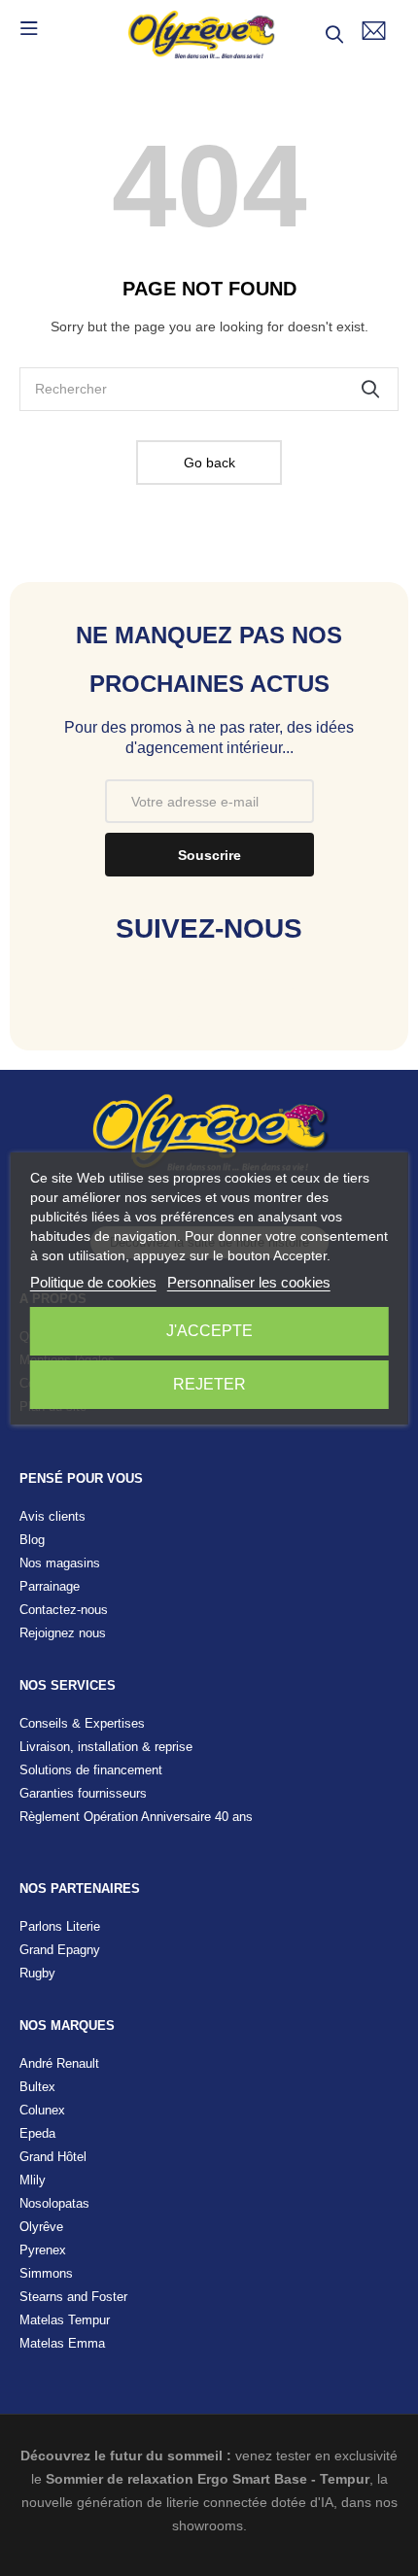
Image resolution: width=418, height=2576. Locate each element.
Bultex (37, 2087)
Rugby (37, 1973)
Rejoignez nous (63, 1633)
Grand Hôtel (53, 2157)
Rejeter (209, 1384)
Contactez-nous (64, 1610)
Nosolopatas (54, 2203)
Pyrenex (43, 2250)
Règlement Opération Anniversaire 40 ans (136, 1817)
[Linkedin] (271, 1010)
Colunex (42, 2110)
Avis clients (52, 1516)
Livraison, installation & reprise (106, 1747)
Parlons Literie (60, 1926)
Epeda (37, 2133)
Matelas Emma (62, 2343)
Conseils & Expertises (82, 1723)
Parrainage (50, 1586)
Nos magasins (60, 1563)
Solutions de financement (91, 1770)
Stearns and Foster (73, 2297)
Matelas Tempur (65, 2320)
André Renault (59, 2063)
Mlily (33, 2180)
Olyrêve (41, 2227)
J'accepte (209, 1331)
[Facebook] (148, 1010)
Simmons (46, 2273)
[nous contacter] (374, 31)
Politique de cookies (93, 1282)
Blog (32, 1540)
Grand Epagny (60, 1950)
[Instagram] (209, 1010)
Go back (209, 463)
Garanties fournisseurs (83, 1793)
